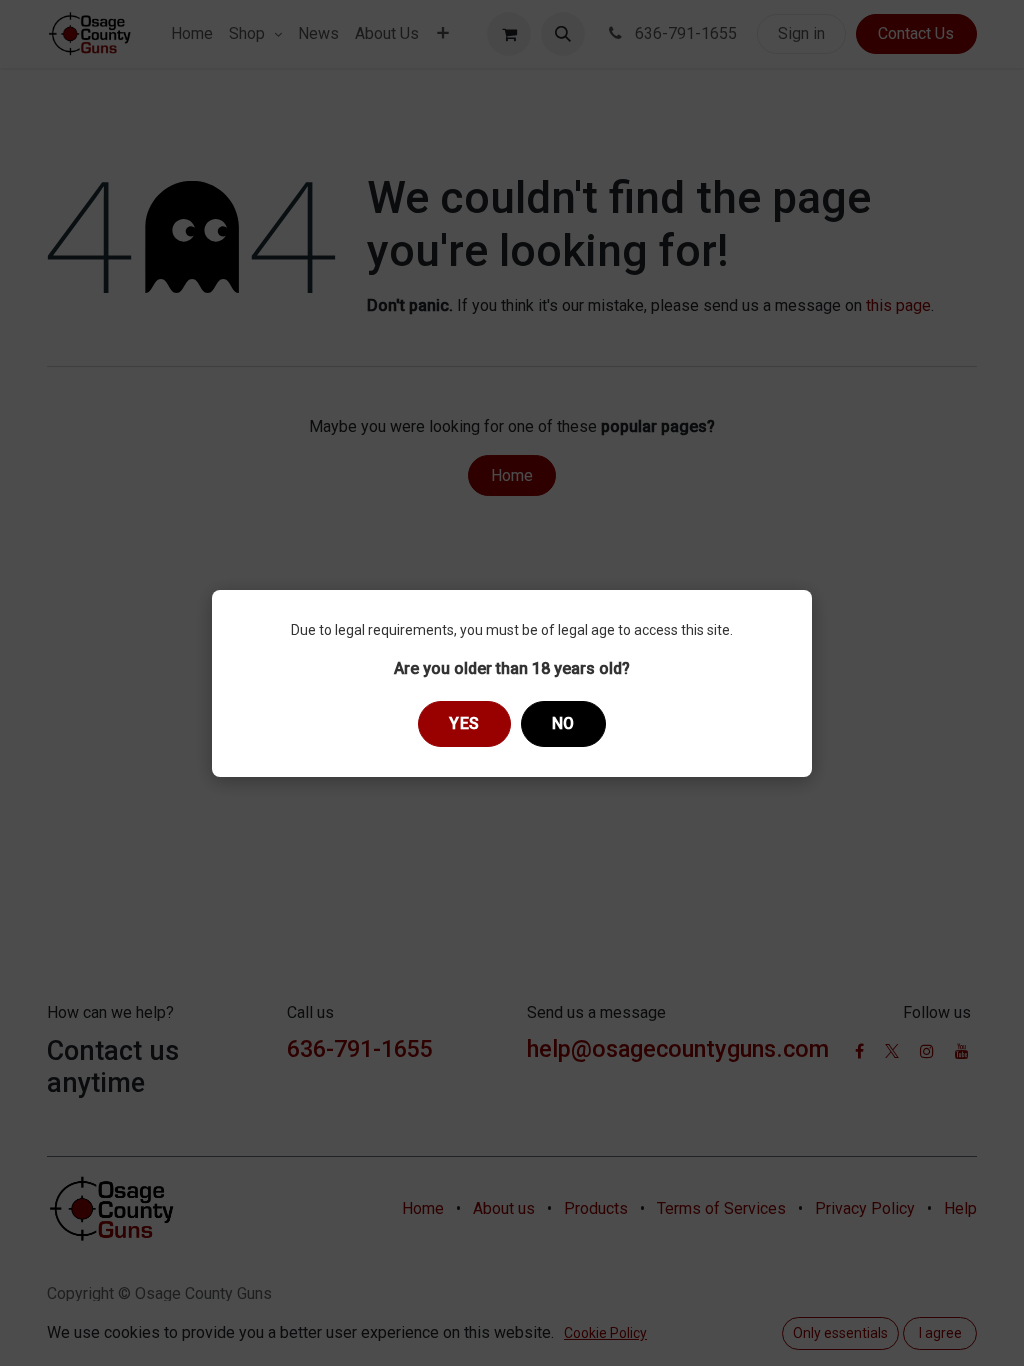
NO (563, 723)
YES (464, 723)
